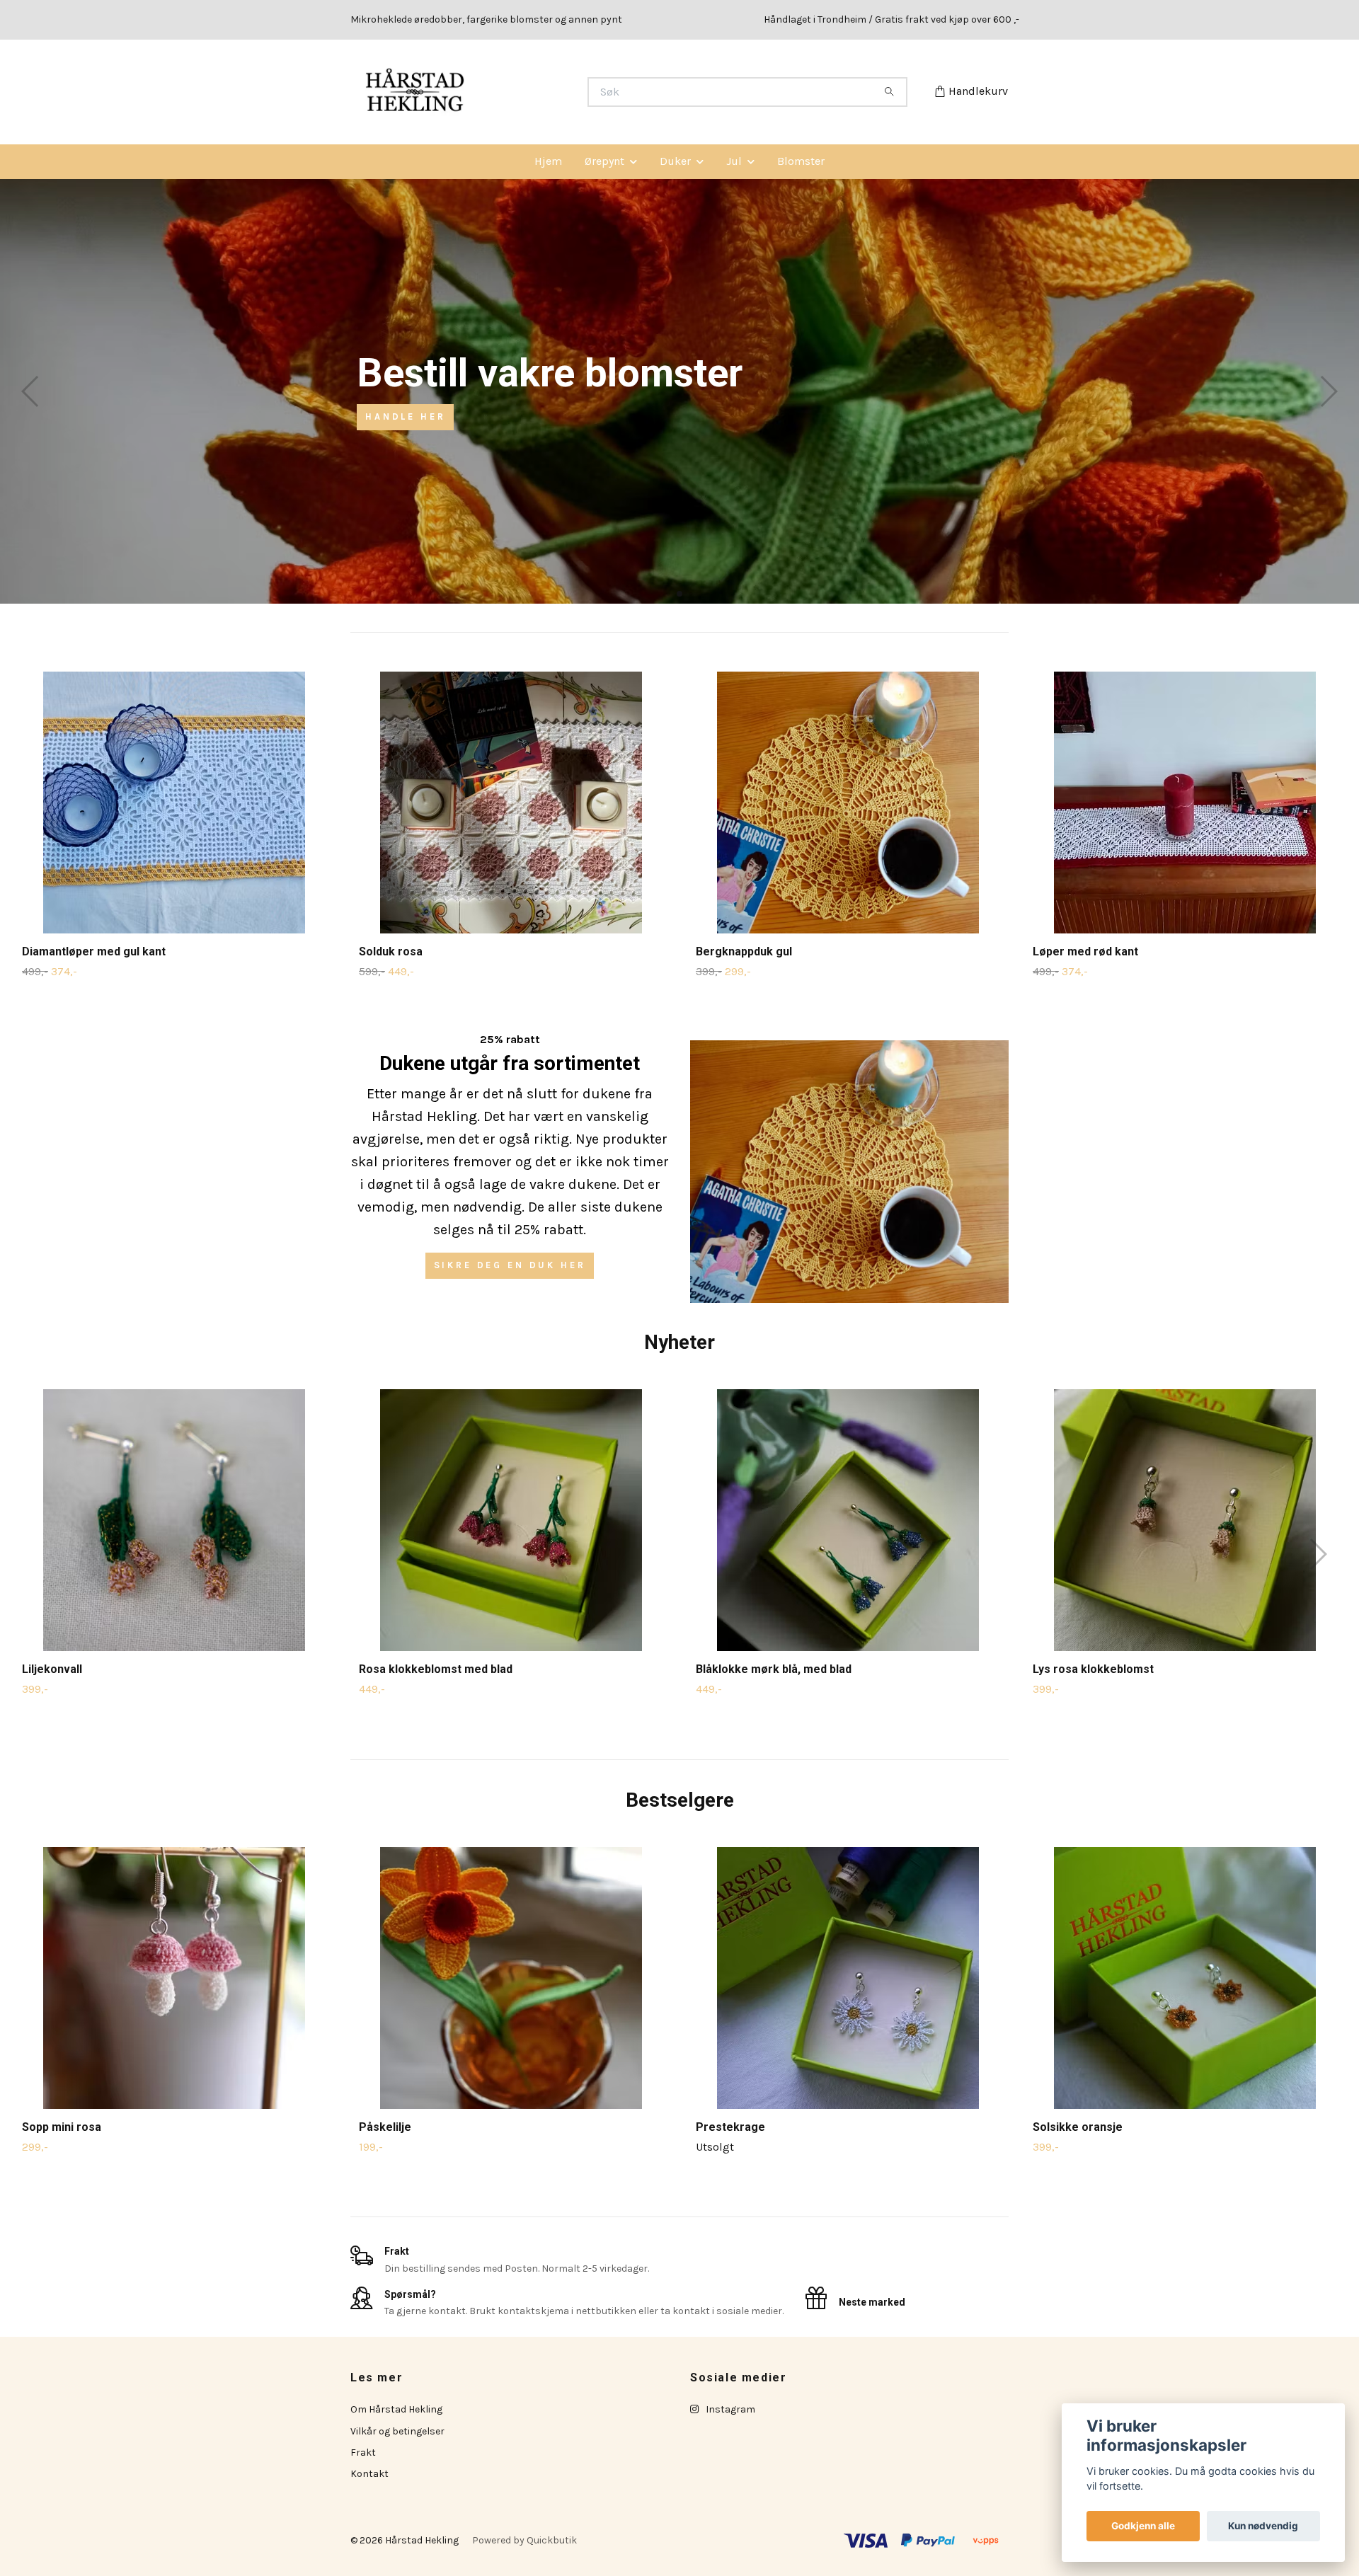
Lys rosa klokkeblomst (1093, 1669)
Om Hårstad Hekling (396, 2409)
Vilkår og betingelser (397, 2431)
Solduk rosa (391, 951)
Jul (734, 161)
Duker (675, 161)
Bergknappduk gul (744, 951)
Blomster (801, 161)
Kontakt (369, 2474)
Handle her (405, 416)
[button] (668, 594)
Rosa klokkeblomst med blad (436, 1669)
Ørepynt (604, 161)
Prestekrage (730, 2127)
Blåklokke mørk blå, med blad (774, 1669)
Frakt (363, 2453)
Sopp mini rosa (62, 2127)
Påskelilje (385, 2127)
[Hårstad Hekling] (515, 92)
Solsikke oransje (1078, 2127)
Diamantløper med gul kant (94, 951)
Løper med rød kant (1085, 951)
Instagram (729, 2409)
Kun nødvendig (1263, 2526)
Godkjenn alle (1143, 2526)
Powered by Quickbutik (524, 2540)
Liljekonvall (52, 1669)
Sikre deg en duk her (510, 1265)
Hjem (548, 161)
